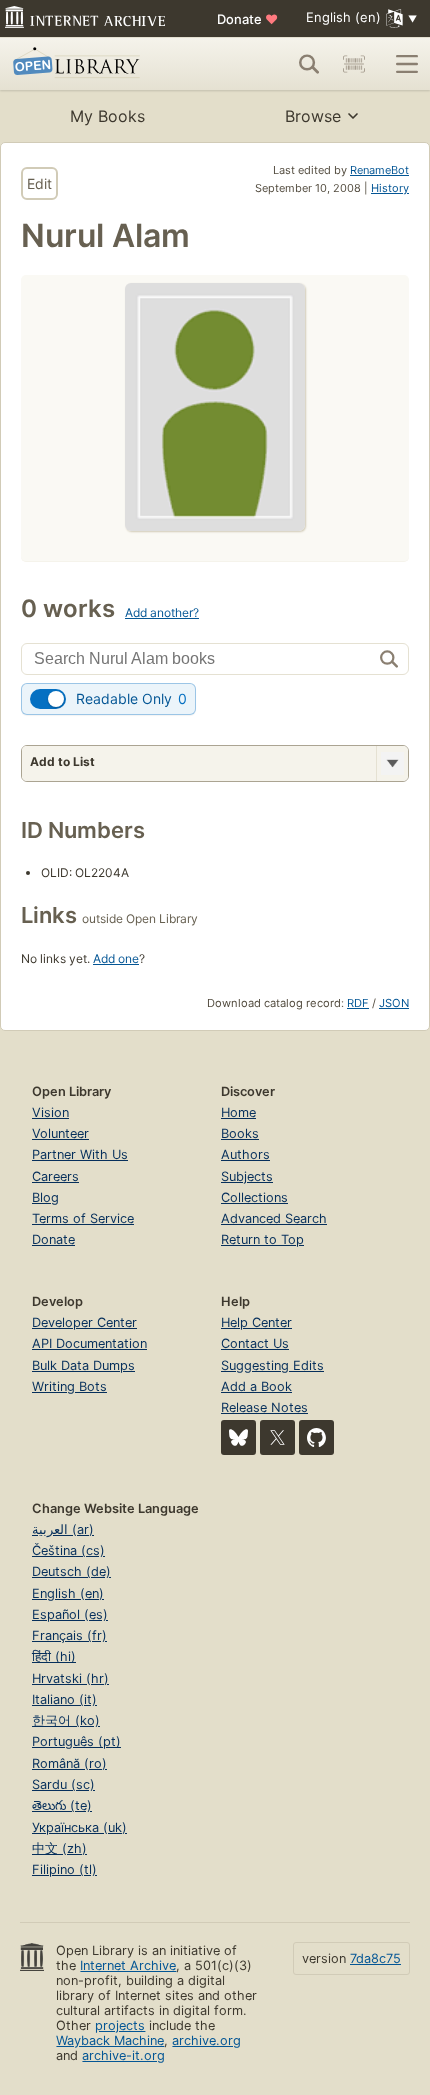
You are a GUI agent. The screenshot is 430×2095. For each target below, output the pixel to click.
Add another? (162, 612)
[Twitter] (277, 1437)
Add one (116, 958)
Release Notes (264, 1407)
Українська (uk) (79, 1827)
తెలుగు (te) (62, 1805)
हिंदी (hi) (54, 1656)
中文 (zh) (59, 1848)
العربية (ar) (63, 1529)
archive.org (206, 2040)
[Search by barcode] (354, 64)
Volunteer (60, 1133)
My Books (107, 116)
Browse (313, 116)
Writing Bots (69, 1386)
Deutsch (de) (71, 1571)
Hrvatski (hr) (70, 1678)
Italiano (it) (64, 1699)
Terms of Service (83, 1218)
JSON (394, 1003)
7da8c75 (375, 1958)
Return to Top (262, 1239)
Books (240, 1133)
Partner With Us (80, 1154)
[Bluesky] (238, 1437)
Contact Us (255, 1343)
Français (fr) (69, 1635)
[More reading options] (392, 763)
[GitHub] (316, 1437)
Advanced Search (274, 1218)
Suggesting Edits (272, 1365)
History (390, 188)
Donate (247, 19)
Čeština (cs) (68, 1550)
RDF (358, 1003)
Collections (254, 1197)
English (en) (68, 1593)
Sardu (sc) (63, 1784)
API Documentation (89, 1343)
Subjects (247, 1176)
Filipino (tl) (64, 1869)
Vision (50, 1112)
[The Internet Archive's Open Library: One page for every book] (96, 64)
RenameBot (379, 170)
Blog (45, 1197)
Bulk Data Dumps (83, 1365)
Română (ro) (69, 1763)
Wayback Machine (110, 2040)
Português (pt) (76, 1741)
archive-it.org (123, 2055)
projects (120, 2025)
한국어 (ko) (66, 1720)
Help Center (256, 1322)
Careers (55, 1176)
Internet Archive (128, 1965)
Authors (245, 1154)
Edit (39, 183)
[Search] (309, 64)
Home (238, 1112)
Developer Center (84, 1322)
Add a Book (256, 1386)
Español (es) (70, 1614)
